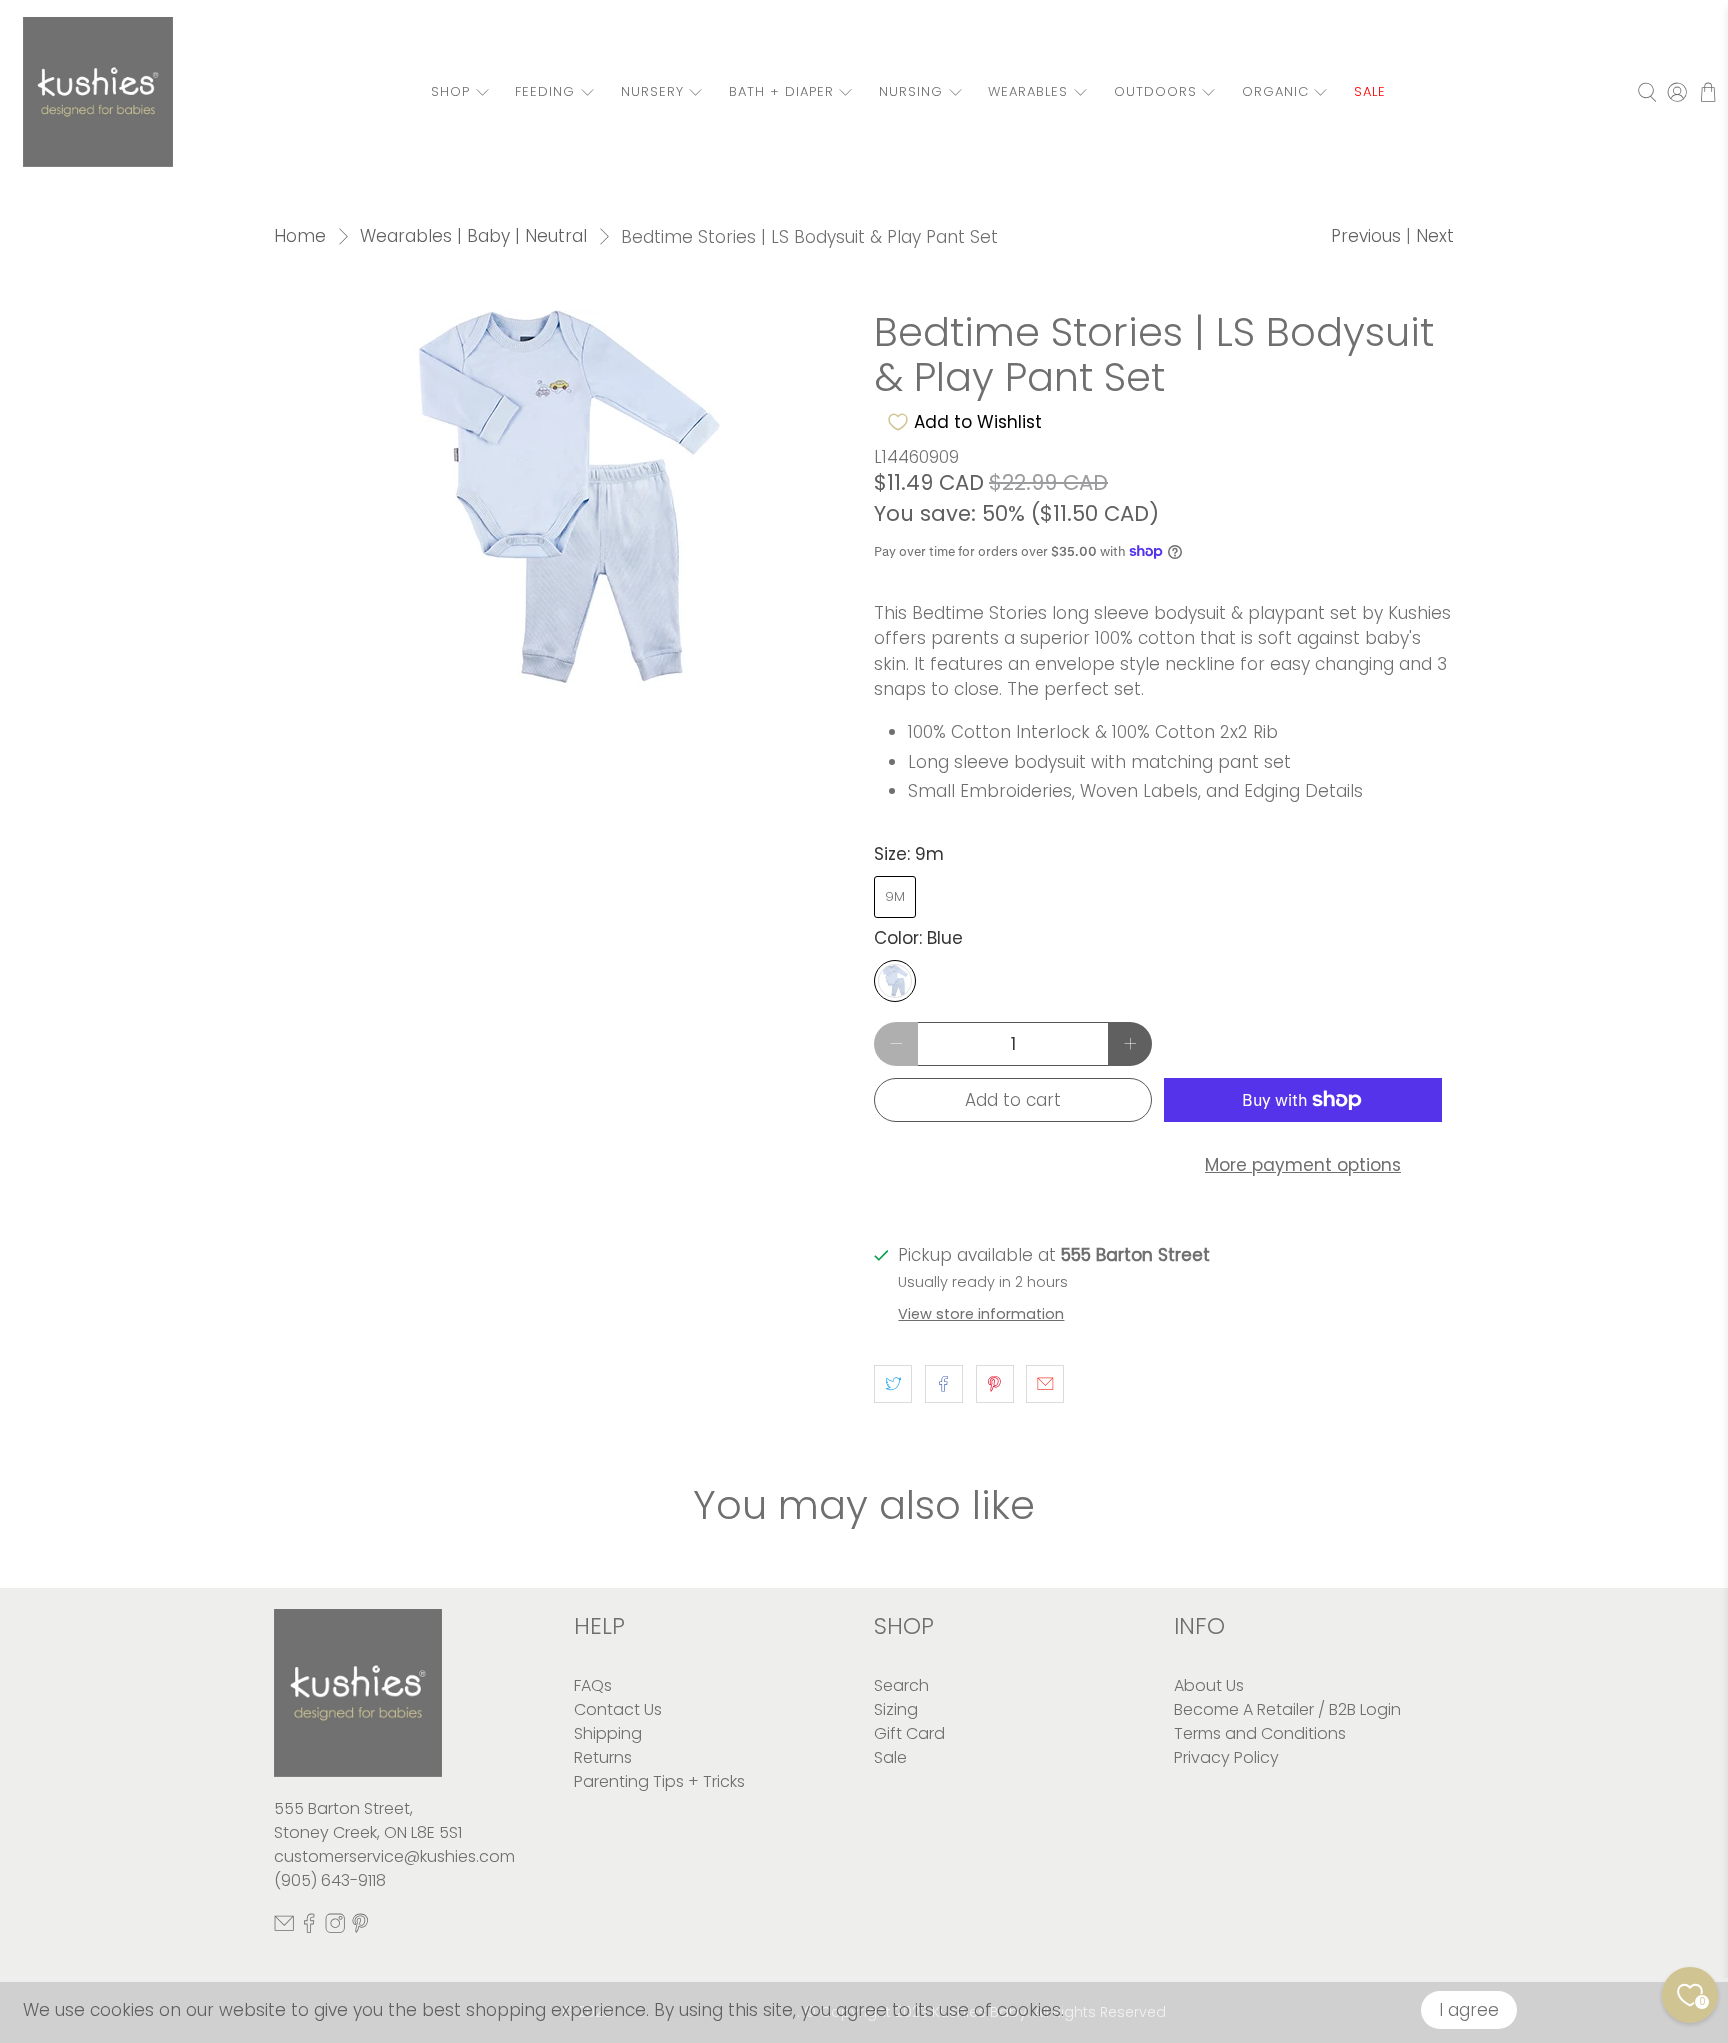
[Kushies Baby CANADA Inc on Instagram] (335, 1928)
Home (300, 236)
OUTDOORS (1155, 91)
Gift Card (909, 1733)
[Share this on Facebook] (944, 1384)
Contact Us (618, 1709)
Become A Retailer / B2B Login (1287, 1709)
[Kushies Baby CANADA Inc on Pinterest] (360, 1928)
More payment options (1303, 1165)
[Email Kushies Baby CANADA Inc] (284, 1928)
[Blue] (895, 981)
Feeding (545, 91)
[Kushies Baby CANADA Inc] (98, 92)
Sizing (896, 1709)
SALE (1370, 91)
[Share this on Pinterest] (995, 1384)
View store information (981, 1314)
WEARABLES (1028, 91)
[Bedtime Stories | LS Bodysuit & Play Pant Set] (564, 500)
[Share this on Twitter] (893, 1384)
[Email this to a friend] (1045, 1384)
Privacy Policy (1226, 1757)
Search (901, 1685)
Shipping (608, 1733)
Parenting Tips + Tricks (659, 1781)
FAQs (593, 1685)
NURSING (911, 91)
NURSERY (652, 91)
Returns (603, 1757)
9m (895, 896)
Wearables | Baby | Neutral (473, 236)
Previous (1366, 236)
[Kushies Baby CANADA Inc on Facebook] (309, 1928)
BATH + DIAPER (781, 91)
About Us (1209, 1685)
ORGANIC (1275, 91)
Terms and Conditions (1260, 1733)
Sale (890, 1757)
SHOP (450, 91)
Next (1435, 236)
